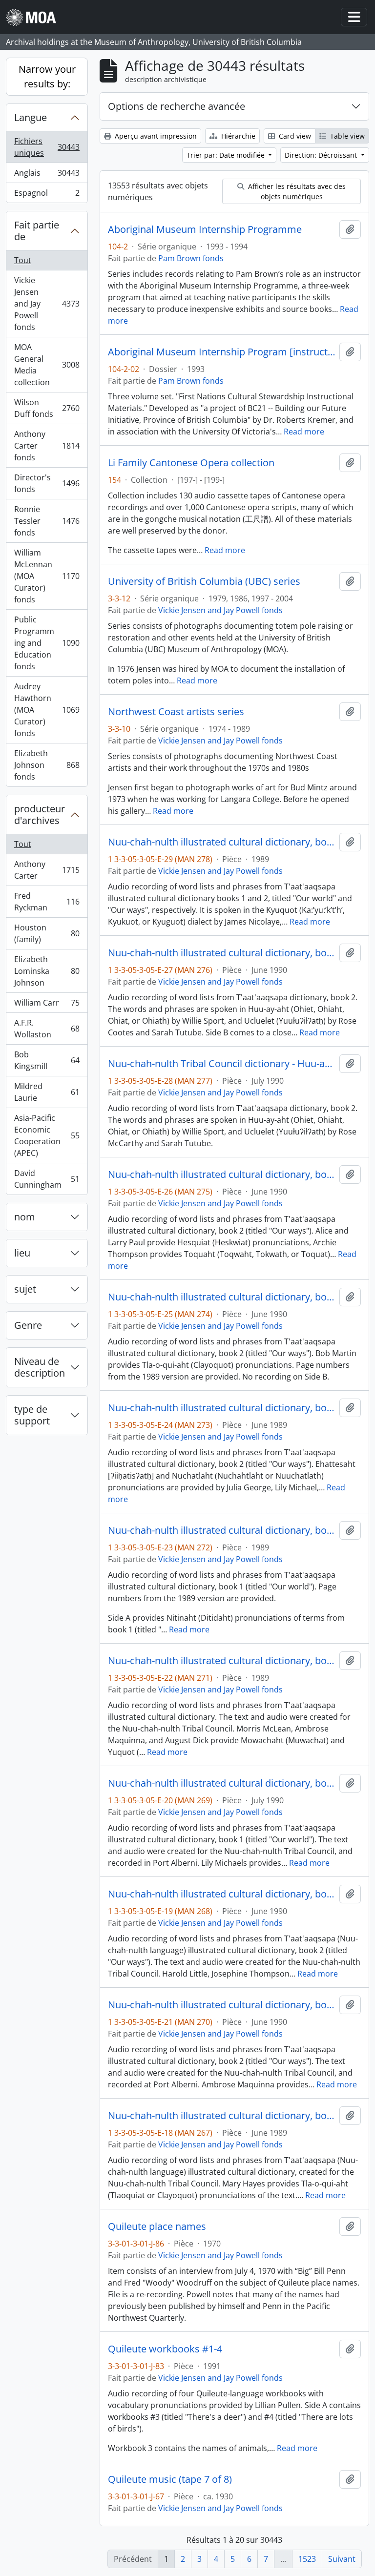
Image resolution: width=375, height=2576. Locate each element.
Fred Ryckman (47, 902)
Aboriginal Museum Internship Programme (205, 229)
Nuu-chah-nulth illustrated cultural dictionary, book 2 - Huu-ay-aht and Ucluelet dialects (222, 953)
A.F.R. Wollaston (47, 1029)
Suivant (342, 2559)
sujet (25, 1289)
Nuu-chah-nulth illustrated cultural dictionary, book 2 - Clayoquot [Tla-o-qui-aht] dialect (222, 1297)
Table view (346, 136)
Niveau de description (40, 1367)
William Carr (47, 1005)
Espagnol (47, 195)
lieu (22, 1253)
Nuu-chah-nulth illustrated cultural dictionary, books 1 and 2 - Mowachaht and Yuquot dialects (222, 1661)
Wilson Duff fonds (47, 408)
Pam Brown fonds (191, 258)
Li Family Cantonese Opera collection (191, 463)
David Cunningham (47, 1179)
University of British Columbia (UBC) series (204, 581)
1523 (307, 2559)
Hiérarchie (237, 136)
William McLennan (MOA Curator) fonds (47, 576)
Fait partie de (37, 231)
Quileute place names (157, 2226)
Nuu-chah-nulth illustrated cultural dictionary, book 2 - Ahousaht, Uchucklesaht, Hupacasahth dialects (222, 1894)
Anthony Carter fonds (47, 446)
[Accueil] (35, 17)
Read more (304, 432)
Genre (28, 1325)
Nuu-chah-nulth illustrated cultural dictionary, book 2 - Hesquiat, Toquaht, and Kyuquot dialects (222, 1175)
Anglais (47, 175)
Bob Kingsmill (47, 1060)
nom (25, 1217)
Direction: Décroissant (322, 155)
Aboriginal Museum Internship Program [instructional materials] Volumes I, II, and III (222, 352)
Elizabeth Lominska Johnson (47, 971)
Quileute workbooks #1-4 (165, 2349)
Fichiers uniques (47, 147)
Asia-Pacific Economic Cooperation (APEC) (47, 1135)
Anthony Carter (47, 870)
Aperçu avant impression (155, 136)
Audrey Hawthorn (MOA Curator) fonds (47, 710)
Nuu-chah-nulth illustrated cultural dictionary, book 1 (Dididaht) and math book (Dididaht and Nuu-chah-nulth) (222, 1530)
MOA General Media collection (47, 365)
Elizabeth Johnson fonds (47, 765)
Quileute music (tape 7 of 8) (170, 2479)
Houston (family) (47, 933)
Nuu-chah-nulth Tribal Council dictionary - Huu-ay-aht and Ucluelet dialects (222, 1064)
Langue (31, 117)
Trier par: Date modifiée (227, 155)
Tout (23, 260)
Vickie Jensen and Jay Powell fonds (47, 304)
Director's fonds (47, 483)
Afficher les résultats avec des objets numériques (296, 191)
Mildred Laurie (47, 1092)
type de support (32, 1415)
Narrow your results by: (47, 76)
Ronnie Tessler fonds (47, 521)
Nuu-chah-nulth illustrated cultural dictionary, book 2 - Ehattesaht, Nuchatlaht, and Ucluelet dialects (222, 1408)
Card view (294, 136)
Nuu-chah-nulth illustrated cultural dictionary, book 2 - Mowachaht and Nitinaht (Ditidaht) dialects (222, 2005)
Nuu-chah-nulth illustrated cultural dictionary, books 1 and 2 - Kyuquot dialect (222, 842)
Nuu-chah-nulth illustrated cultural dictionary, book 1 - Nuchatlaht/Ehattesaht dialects (222, 1783)
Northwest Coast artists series (176, 712)
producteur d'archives (40, 814)
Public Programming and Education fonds (47, 643)
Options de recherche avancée (177, 106)
